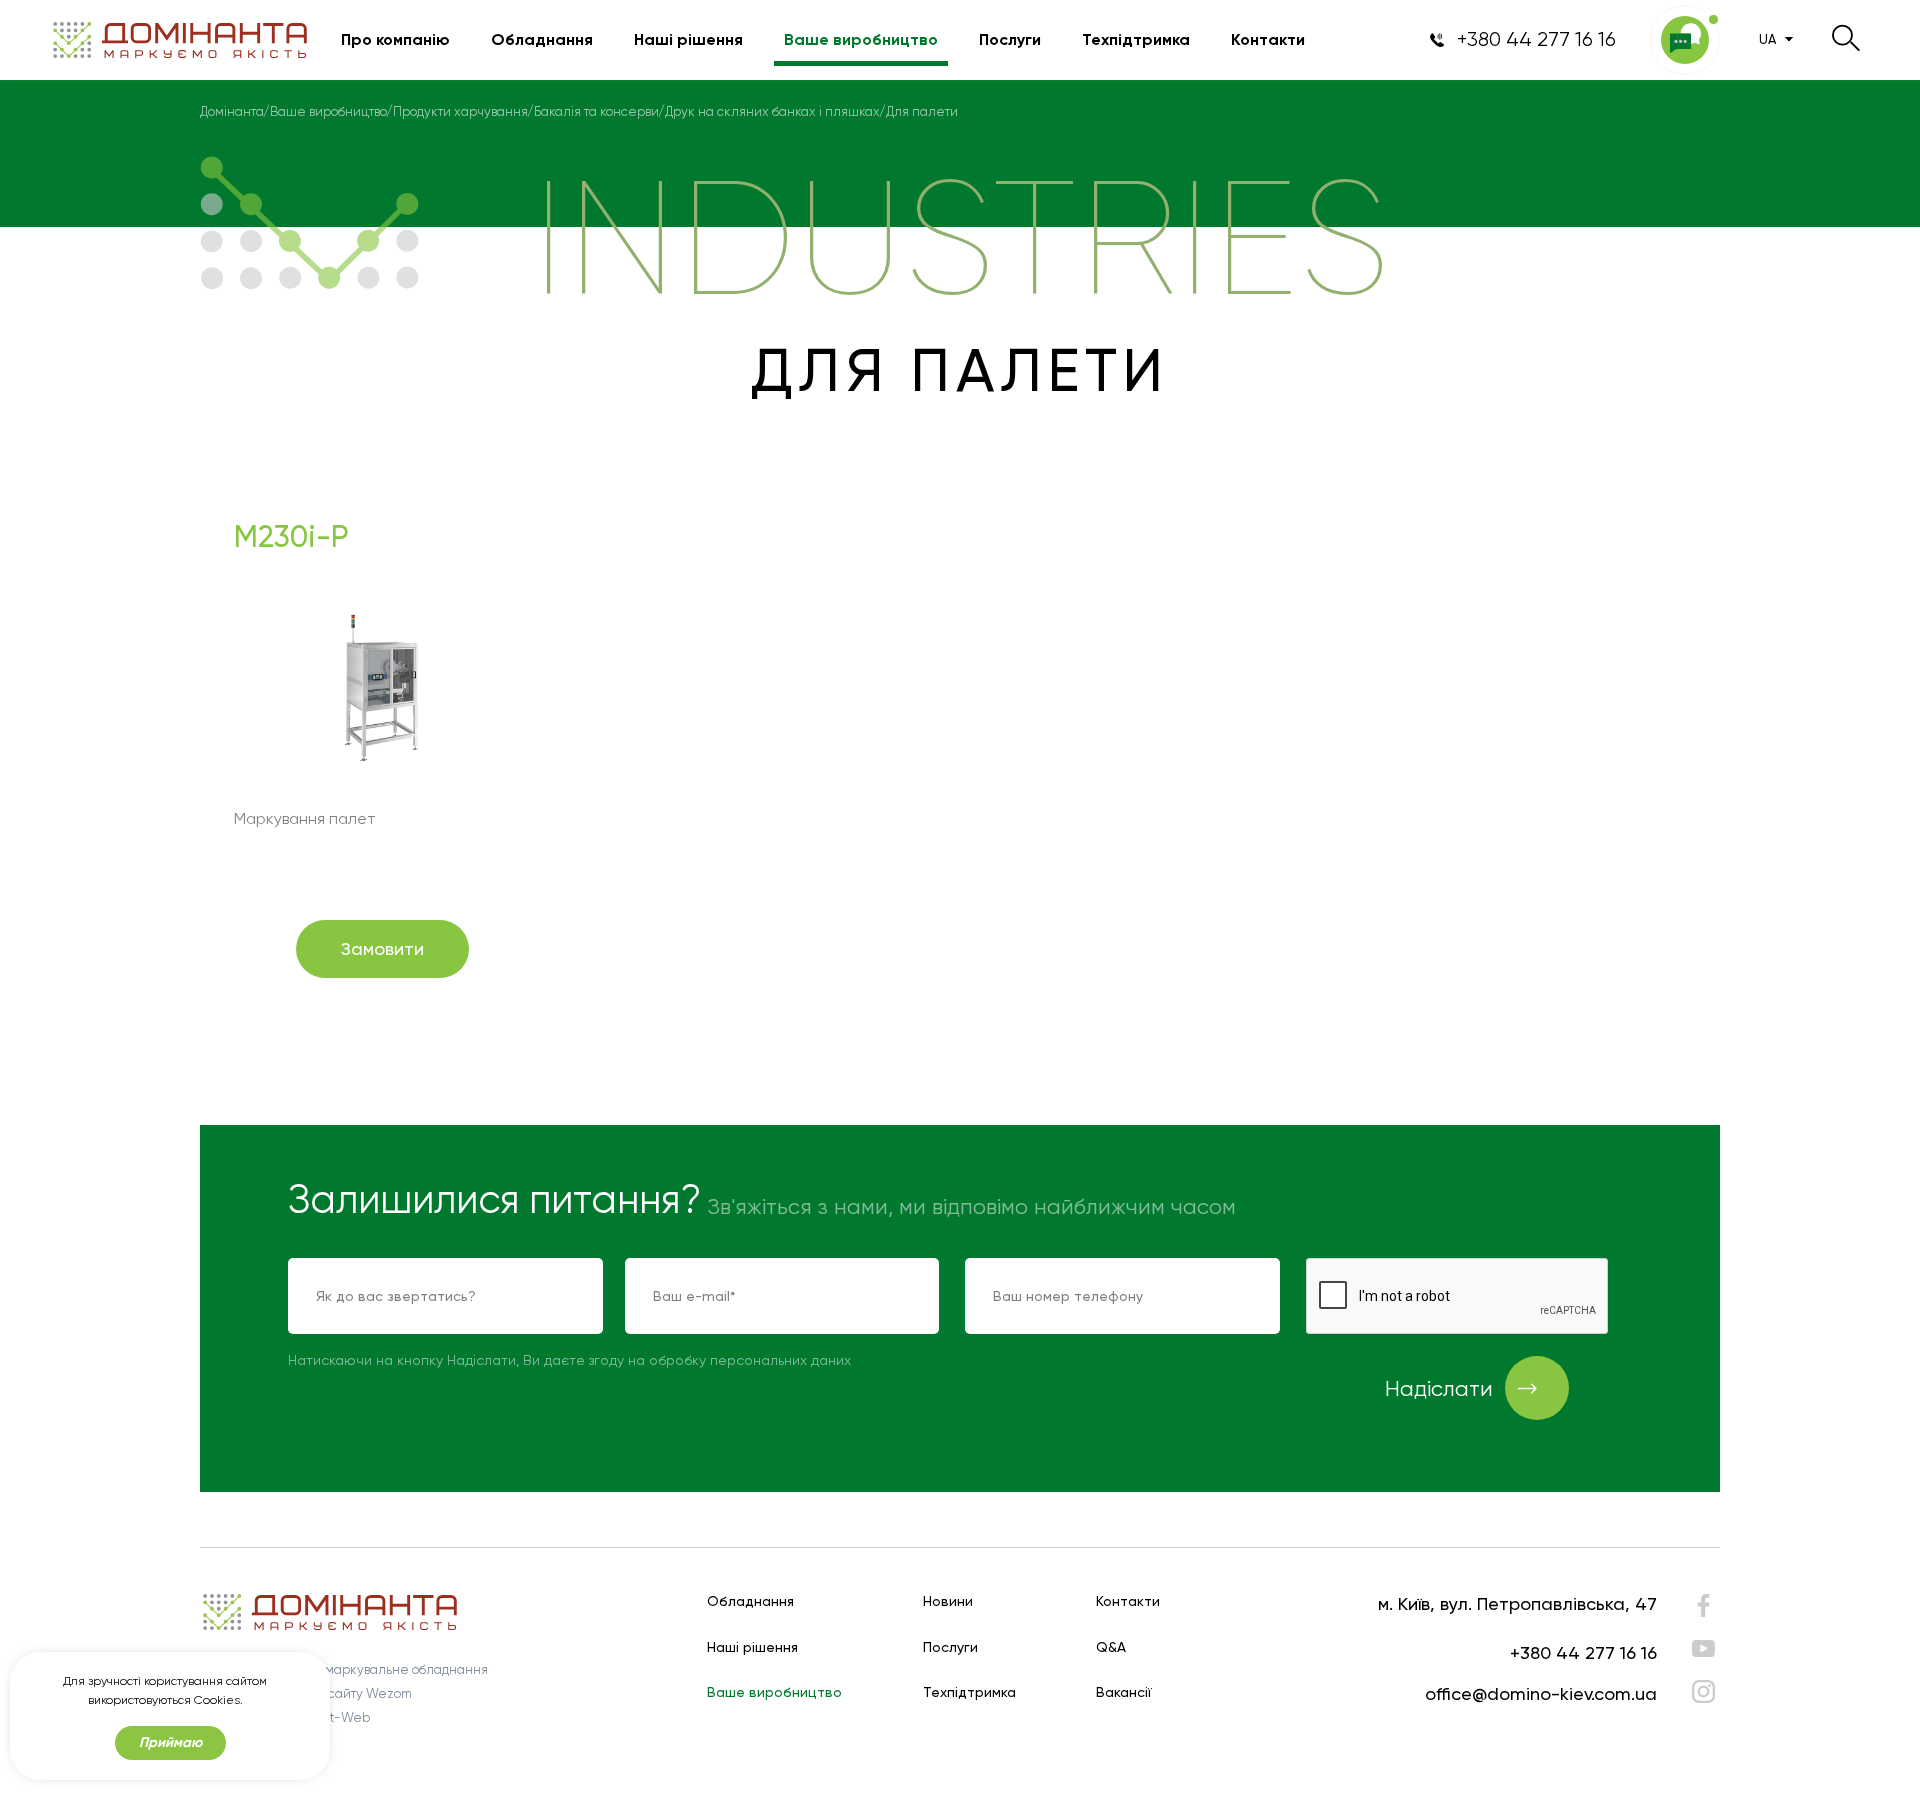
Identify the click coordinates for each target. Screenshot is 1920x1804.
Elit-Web (343, 1717)
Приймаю (170, 1742)
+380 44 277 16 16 (1583, 1652)
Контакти (1268, 40)
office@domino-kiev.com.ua (1541, 1693)
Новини (948, 1601)
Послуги (1010, 40)
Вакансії (1124, 1692)
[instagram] (1703, 1691)
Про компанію (395, 40)
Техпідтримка (1136, 40)
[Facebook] (1703, 1610)
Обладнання (542, 40)
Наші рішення (688, 40)
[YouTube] (1703, 1648)
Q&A (1111, 1647)
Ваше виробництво (861, 40)
